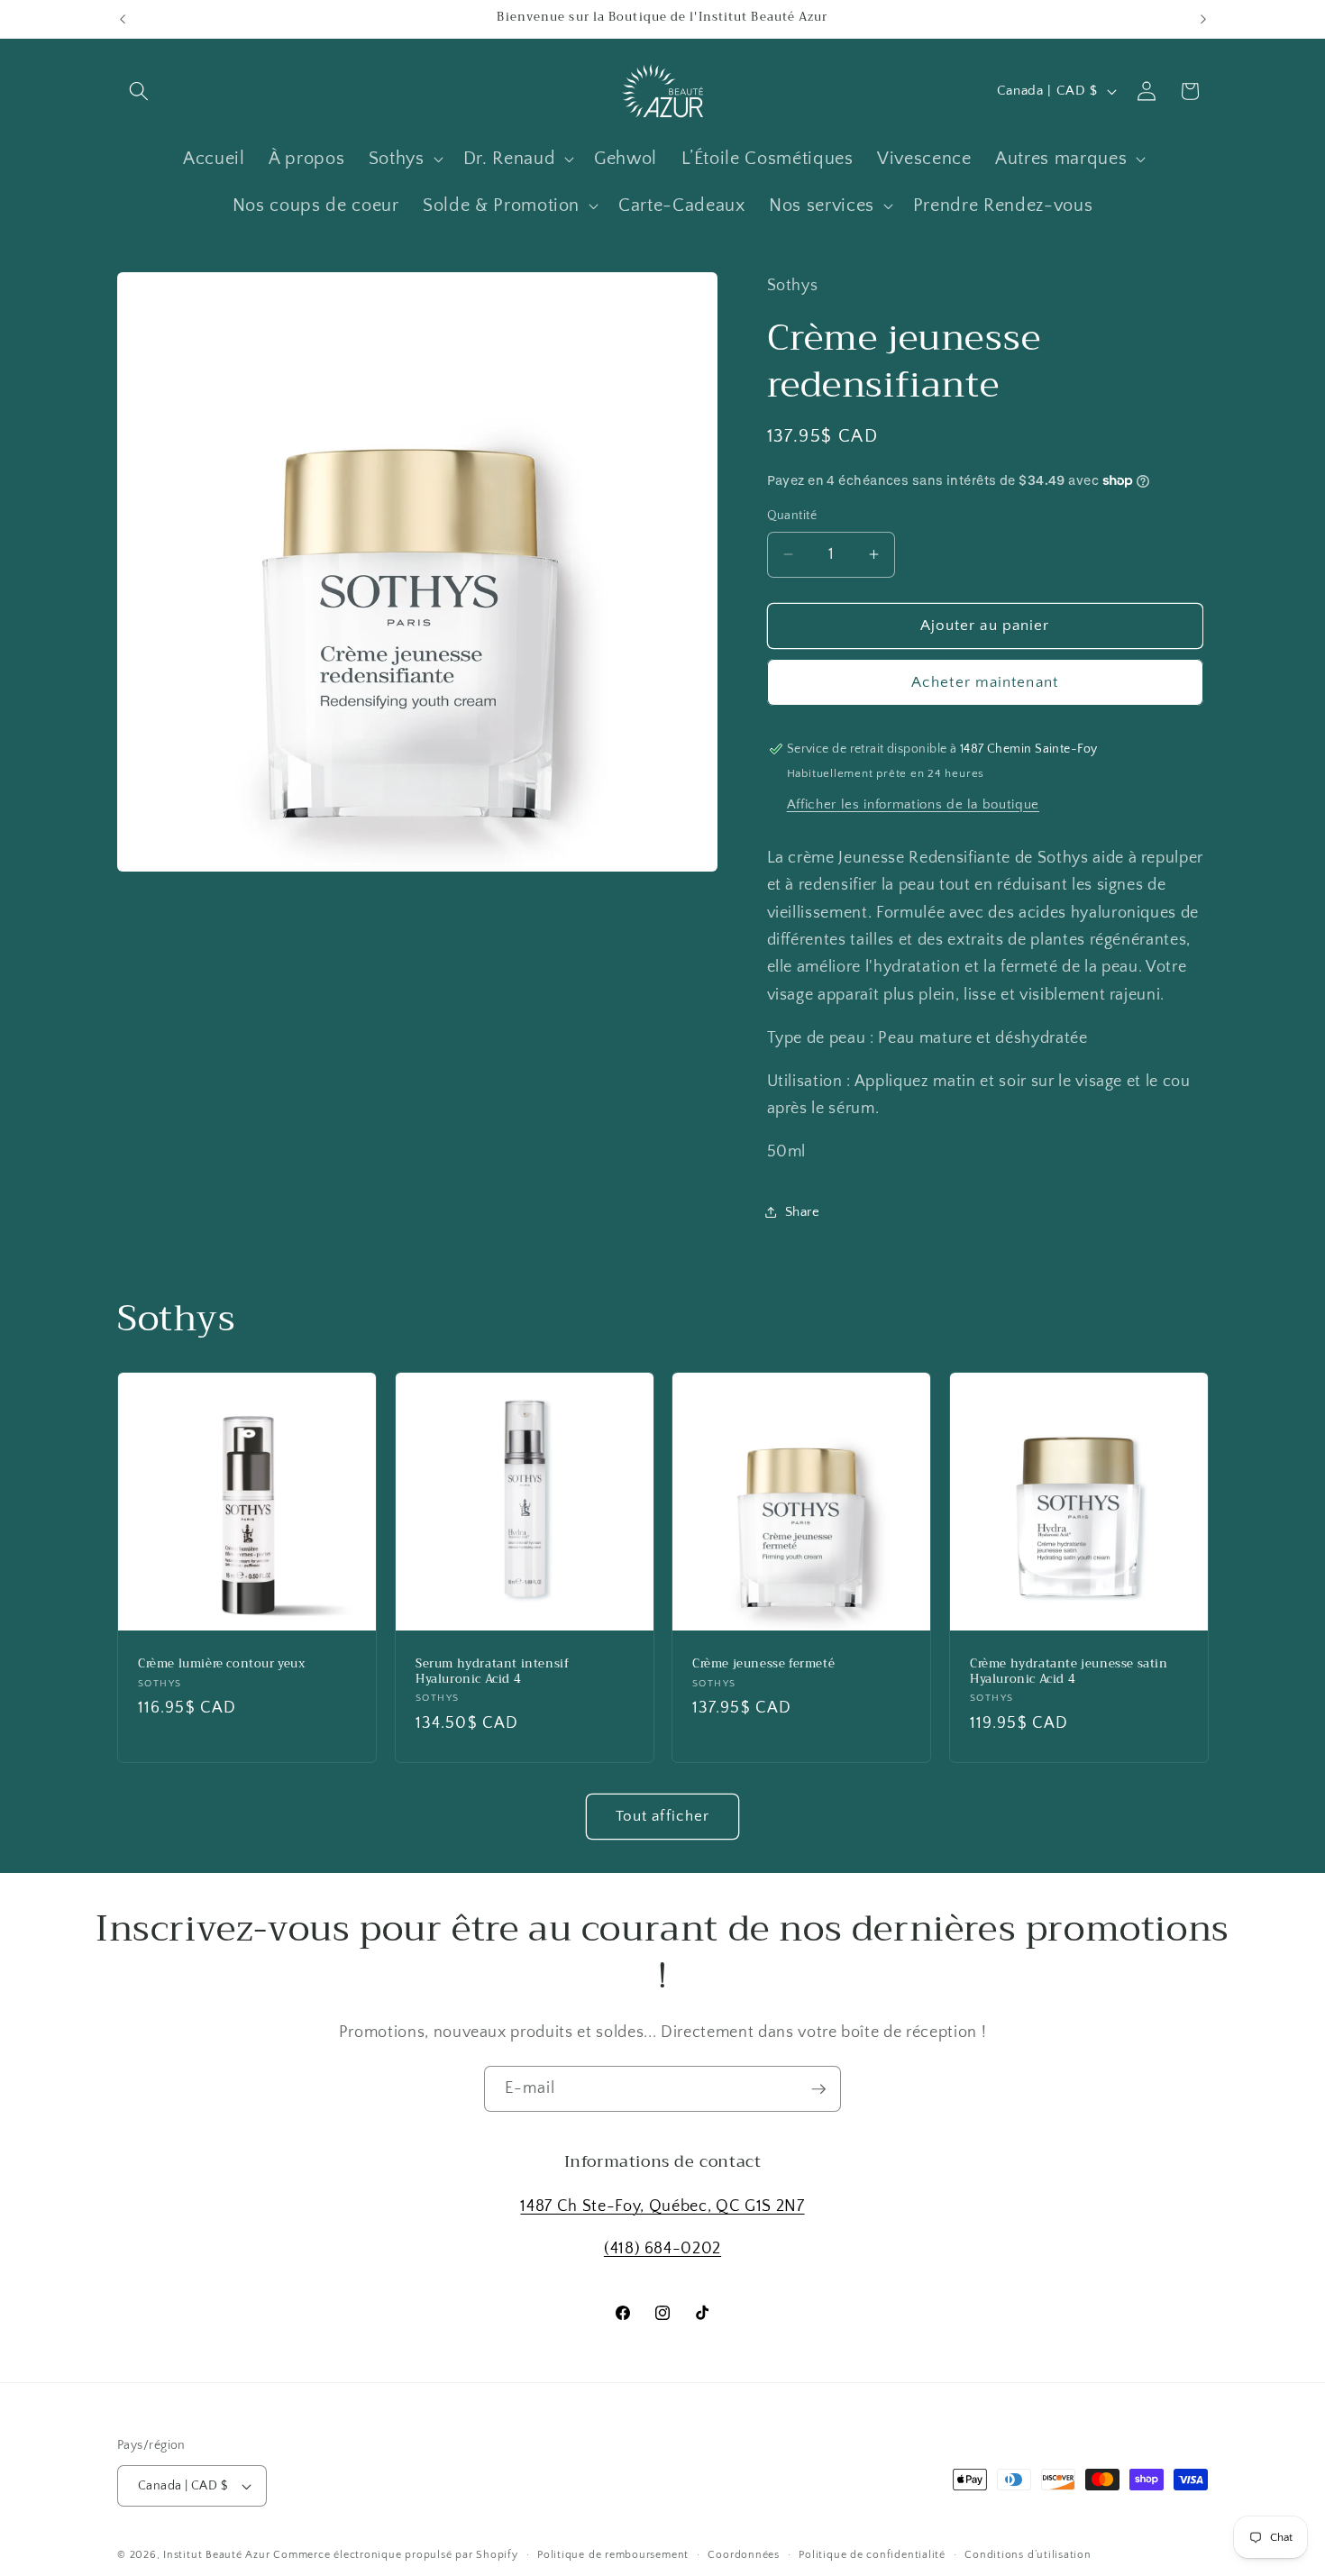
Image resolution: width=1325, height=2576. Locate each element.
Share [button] (803, 1211)
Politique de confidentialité (872, 2555)
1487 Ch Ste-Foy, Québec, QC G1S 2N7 (662, 2206)
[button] (139, 91)
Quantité (792, 516)
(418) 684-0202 (662, 2250)
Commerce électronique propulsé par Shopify (395, 2555)
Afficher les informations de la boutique (913, 804)
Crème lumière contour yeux (222, 1665)
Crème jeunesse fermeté (763, 1665)
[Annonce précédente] (123, 19)
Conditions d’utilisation (1028, 2555)
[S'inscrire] (818, 2089)
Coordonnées (743, 2555)
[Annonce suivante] (1203, 19)
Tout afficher (662, 1816)
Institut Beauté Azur (216, 2555)
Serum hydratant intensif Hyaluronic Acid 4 (492, 1673)
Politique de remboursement (613, 2555)
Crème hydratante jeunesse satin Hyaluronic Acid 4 (1069, 1673)
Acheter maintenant (985, 681)
